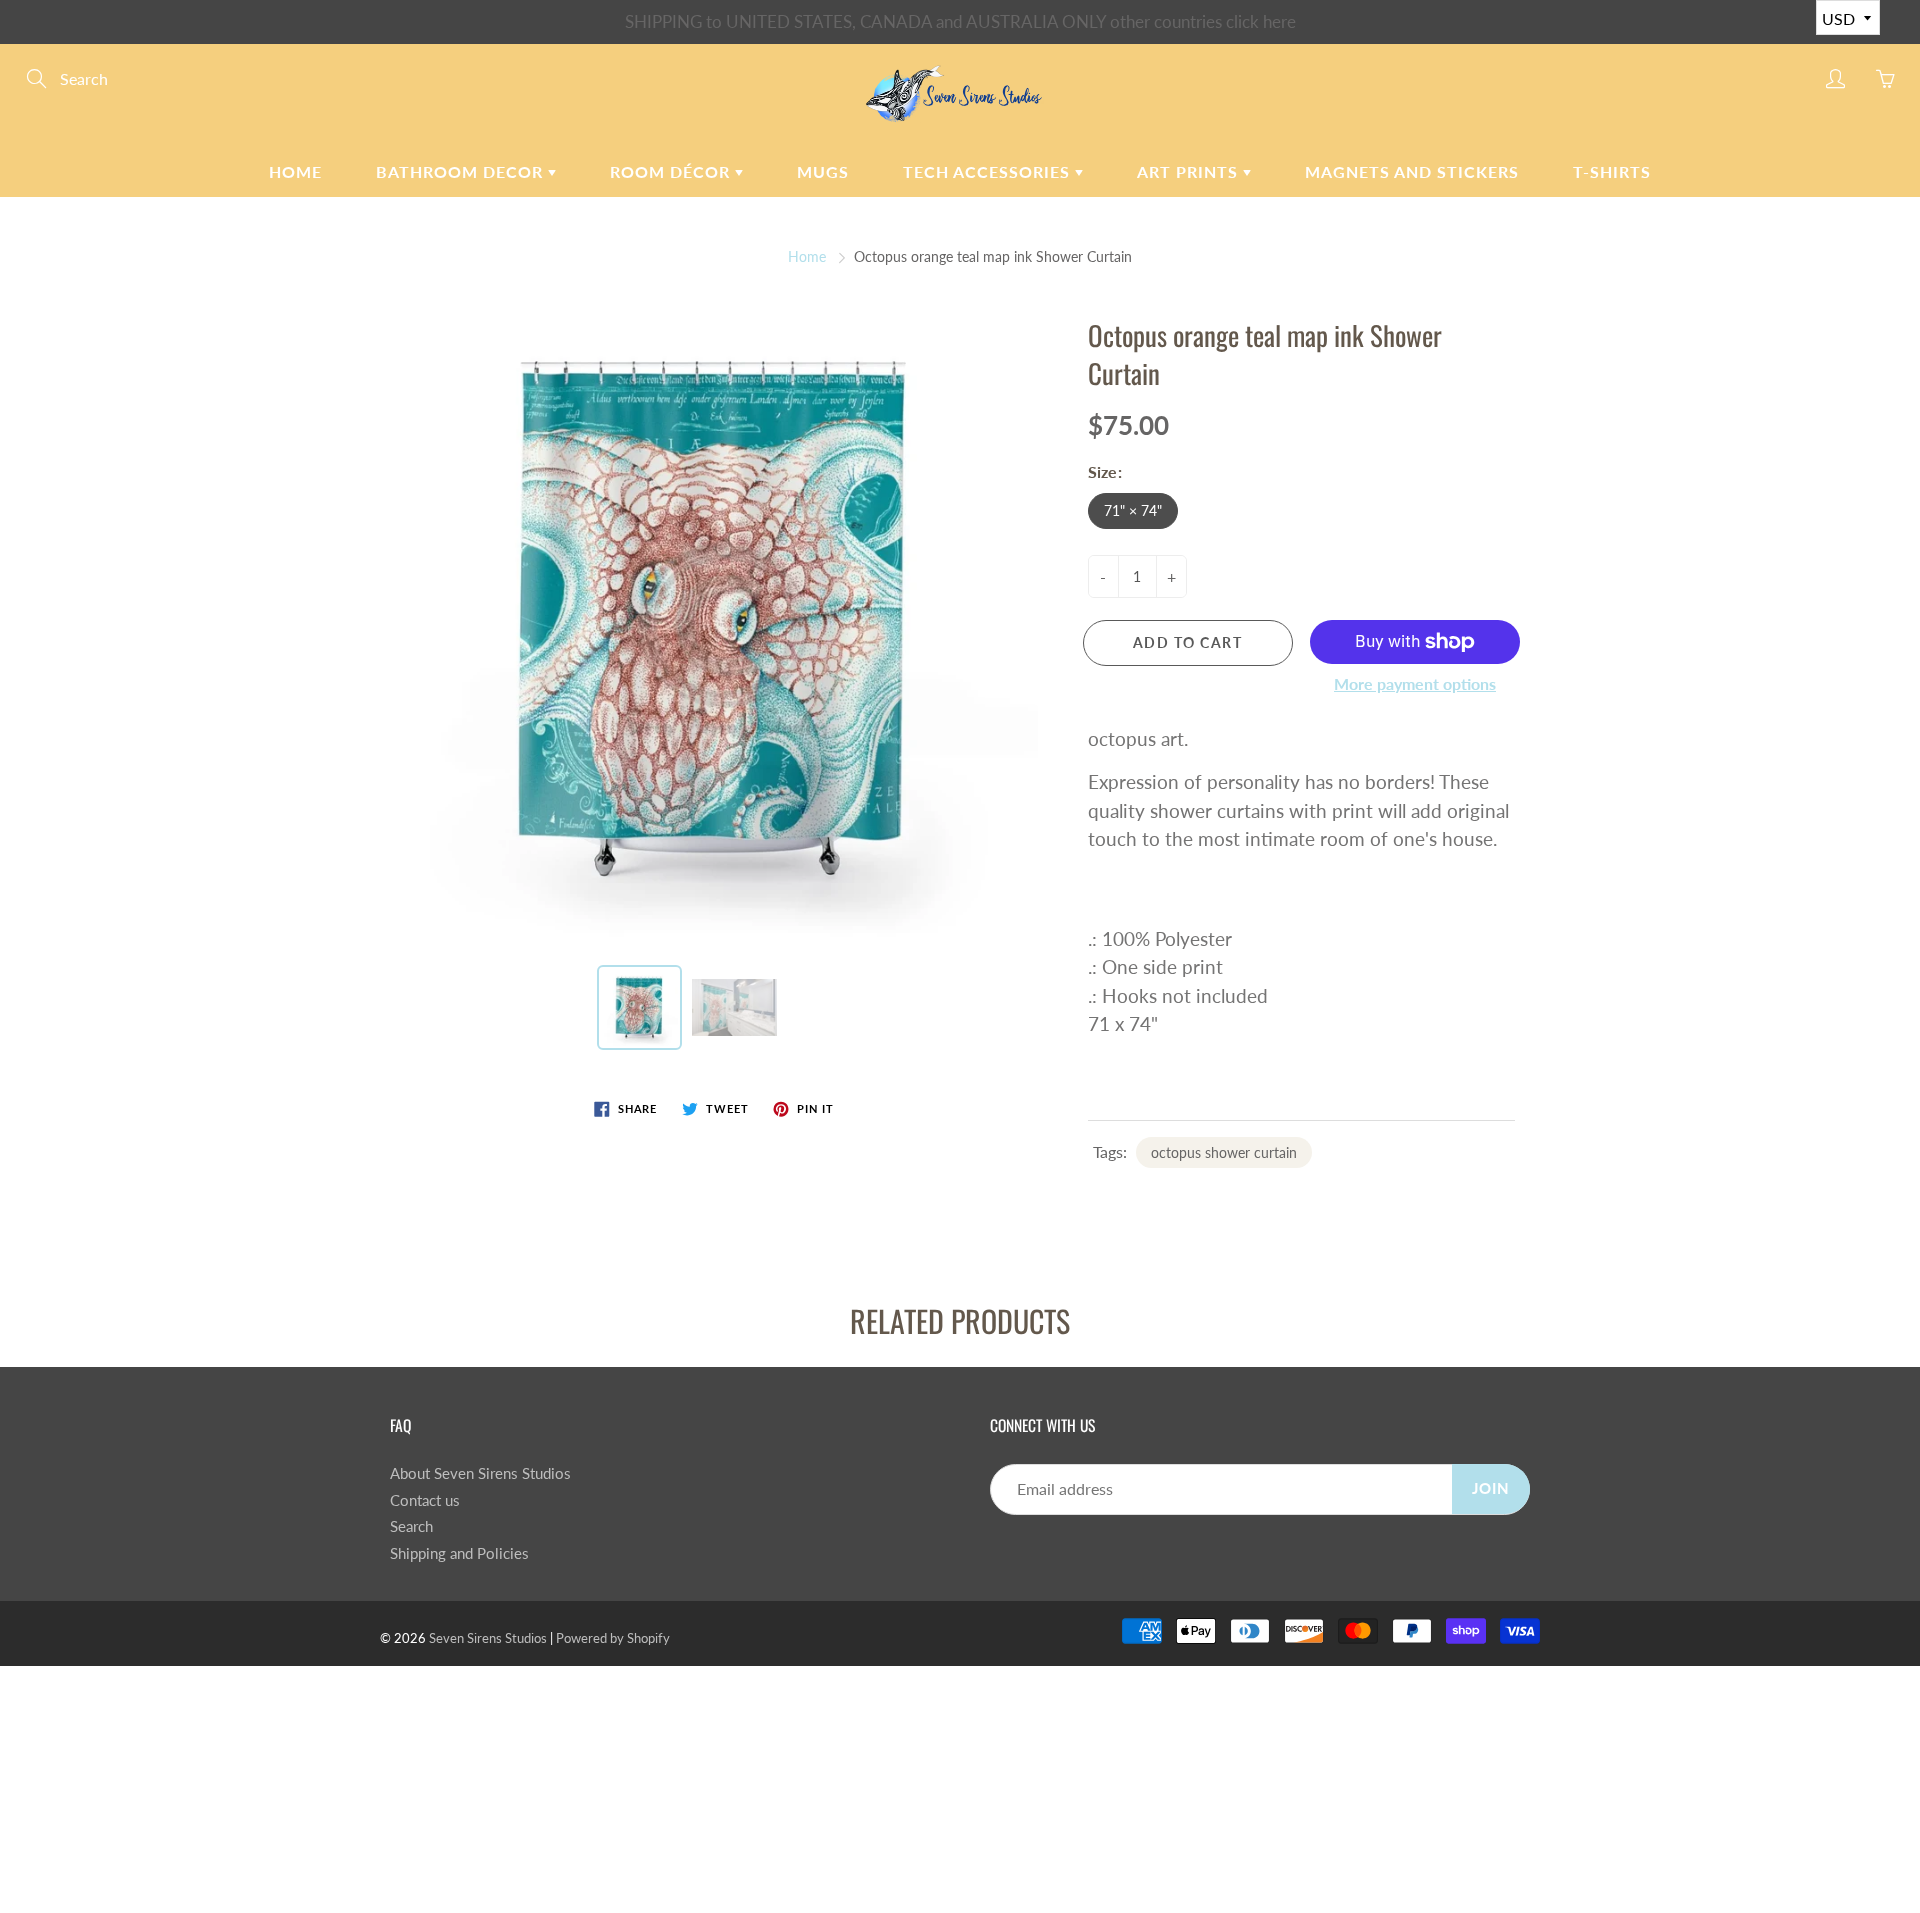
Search (411, 1526)
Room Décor (672, 171)
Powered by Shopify (613, 1638)
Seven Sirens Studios (488, 1638)
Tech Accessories (989, 171)
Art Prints (1190, 171)
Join (1491, 1488)
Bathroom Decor (462, 171)
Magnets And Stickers (1412, 171)
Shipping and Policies (459, 1553)
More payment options (1415, 683)
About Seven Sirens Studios (480, 1473)
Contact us (425, 1500)
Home (295, 171)
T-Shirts (1612, 171)
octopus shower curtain (1224, 1152)
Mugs (823, 171)
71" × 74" (1133, 510)
